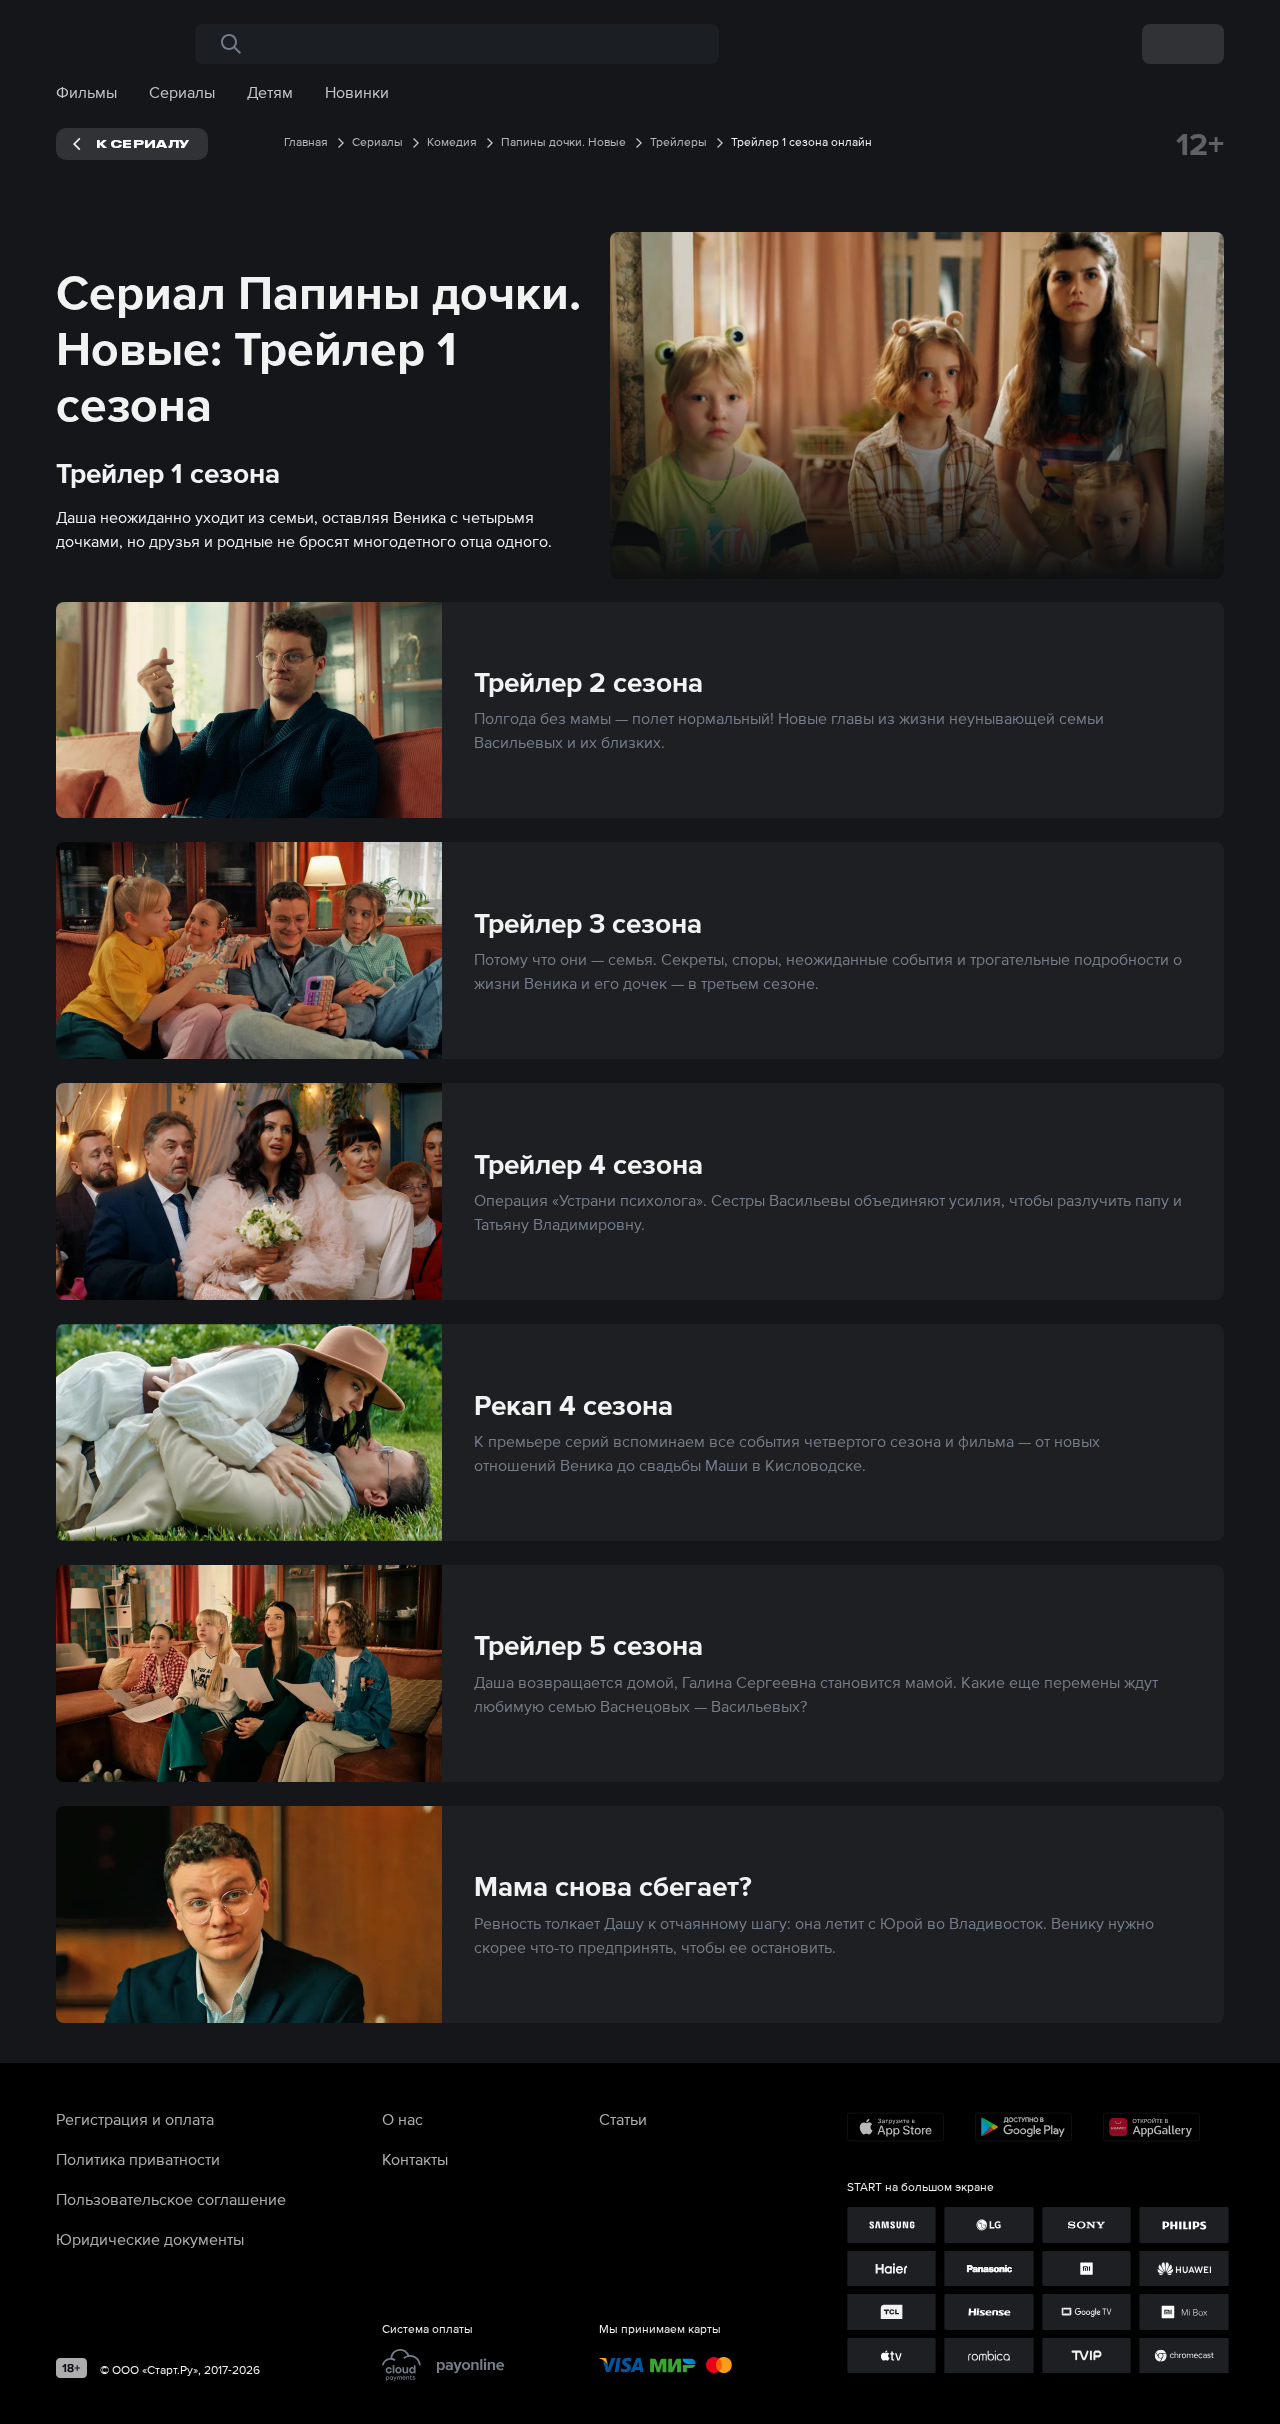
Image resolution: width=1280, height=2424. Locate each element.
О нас (402, 2119)
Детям (270, 92)
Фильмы (86, 92)
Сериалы (182, 92)
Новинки (357, 92)
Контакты (415, 2159)
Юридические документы (150, 2239)
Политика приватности (138, 2159)
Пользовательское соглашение (171, 2199)
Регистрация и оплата (135, 2119)
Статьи (623, 2119)
